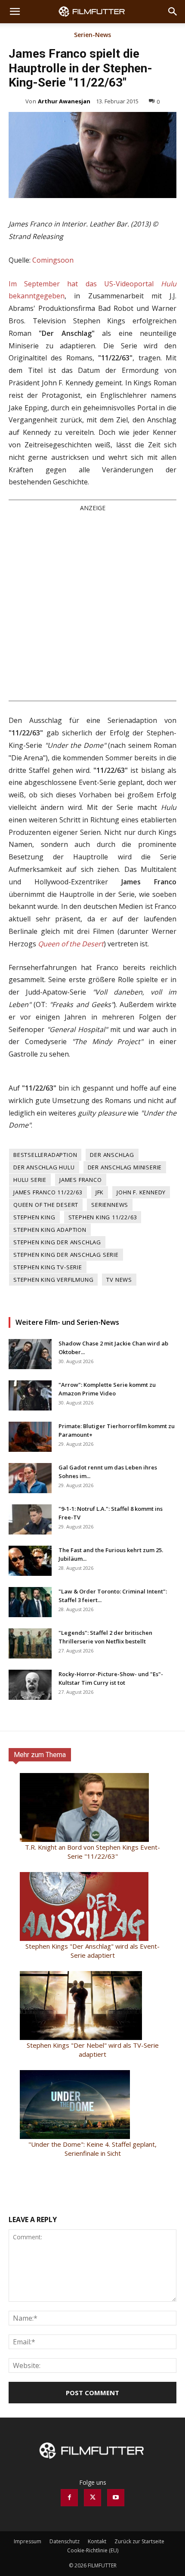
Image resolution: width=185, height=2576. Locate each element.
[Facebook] (69, 2498)
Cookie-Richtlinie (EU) (93, 2550)
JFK (100, 1192)
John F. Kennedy (141, 1192)
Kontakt (97, 2541)
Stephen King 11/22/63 (103, 1217)
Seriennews (110, 1205)
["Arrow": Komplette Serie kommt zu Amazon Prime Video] (30, 1395)
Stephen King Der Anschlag (57, 1242)
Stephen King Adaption (50, 1230)
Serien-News (92, 35)
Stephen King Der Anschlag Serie (66, 1255)
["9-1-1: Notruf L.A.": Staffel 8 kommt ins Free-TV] (30, 1519)
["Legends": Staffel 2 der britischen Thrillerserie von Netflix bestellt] (30, 1643)
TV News (119, 1280)
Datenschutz (65, 2541)
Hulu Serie (30, 1180)
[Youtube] (116, 2498)
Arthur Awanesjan (64, 101)
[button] (15, 12)
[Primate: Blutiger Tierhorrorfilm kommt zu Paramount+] (30, 1437)
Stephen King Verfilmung (53, 1280)
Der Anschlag (112, 1155)
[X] (92, 2498)
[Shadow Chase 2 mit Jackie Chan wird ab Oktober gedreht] (30, 1354)
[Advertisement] (92, 606)
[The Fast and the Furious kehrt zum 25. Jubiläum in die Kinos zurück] (30, 1561)
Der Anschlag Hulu (44, 1167)
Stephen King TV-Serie (48, 1267)
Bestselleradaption (45, 1155)
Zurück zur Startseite (139, 2541)
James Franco (81, 1180)
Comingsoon (53, 260)
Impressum (28, 2541)
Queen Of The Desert (46, 1205)
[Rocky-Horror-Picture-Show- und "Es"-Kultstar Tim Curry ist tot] (30, 1685)
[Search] (173, 12)
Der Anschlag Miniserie (125, 1167)
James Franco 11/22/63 (48, 1192)
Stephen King (34, 1217)
